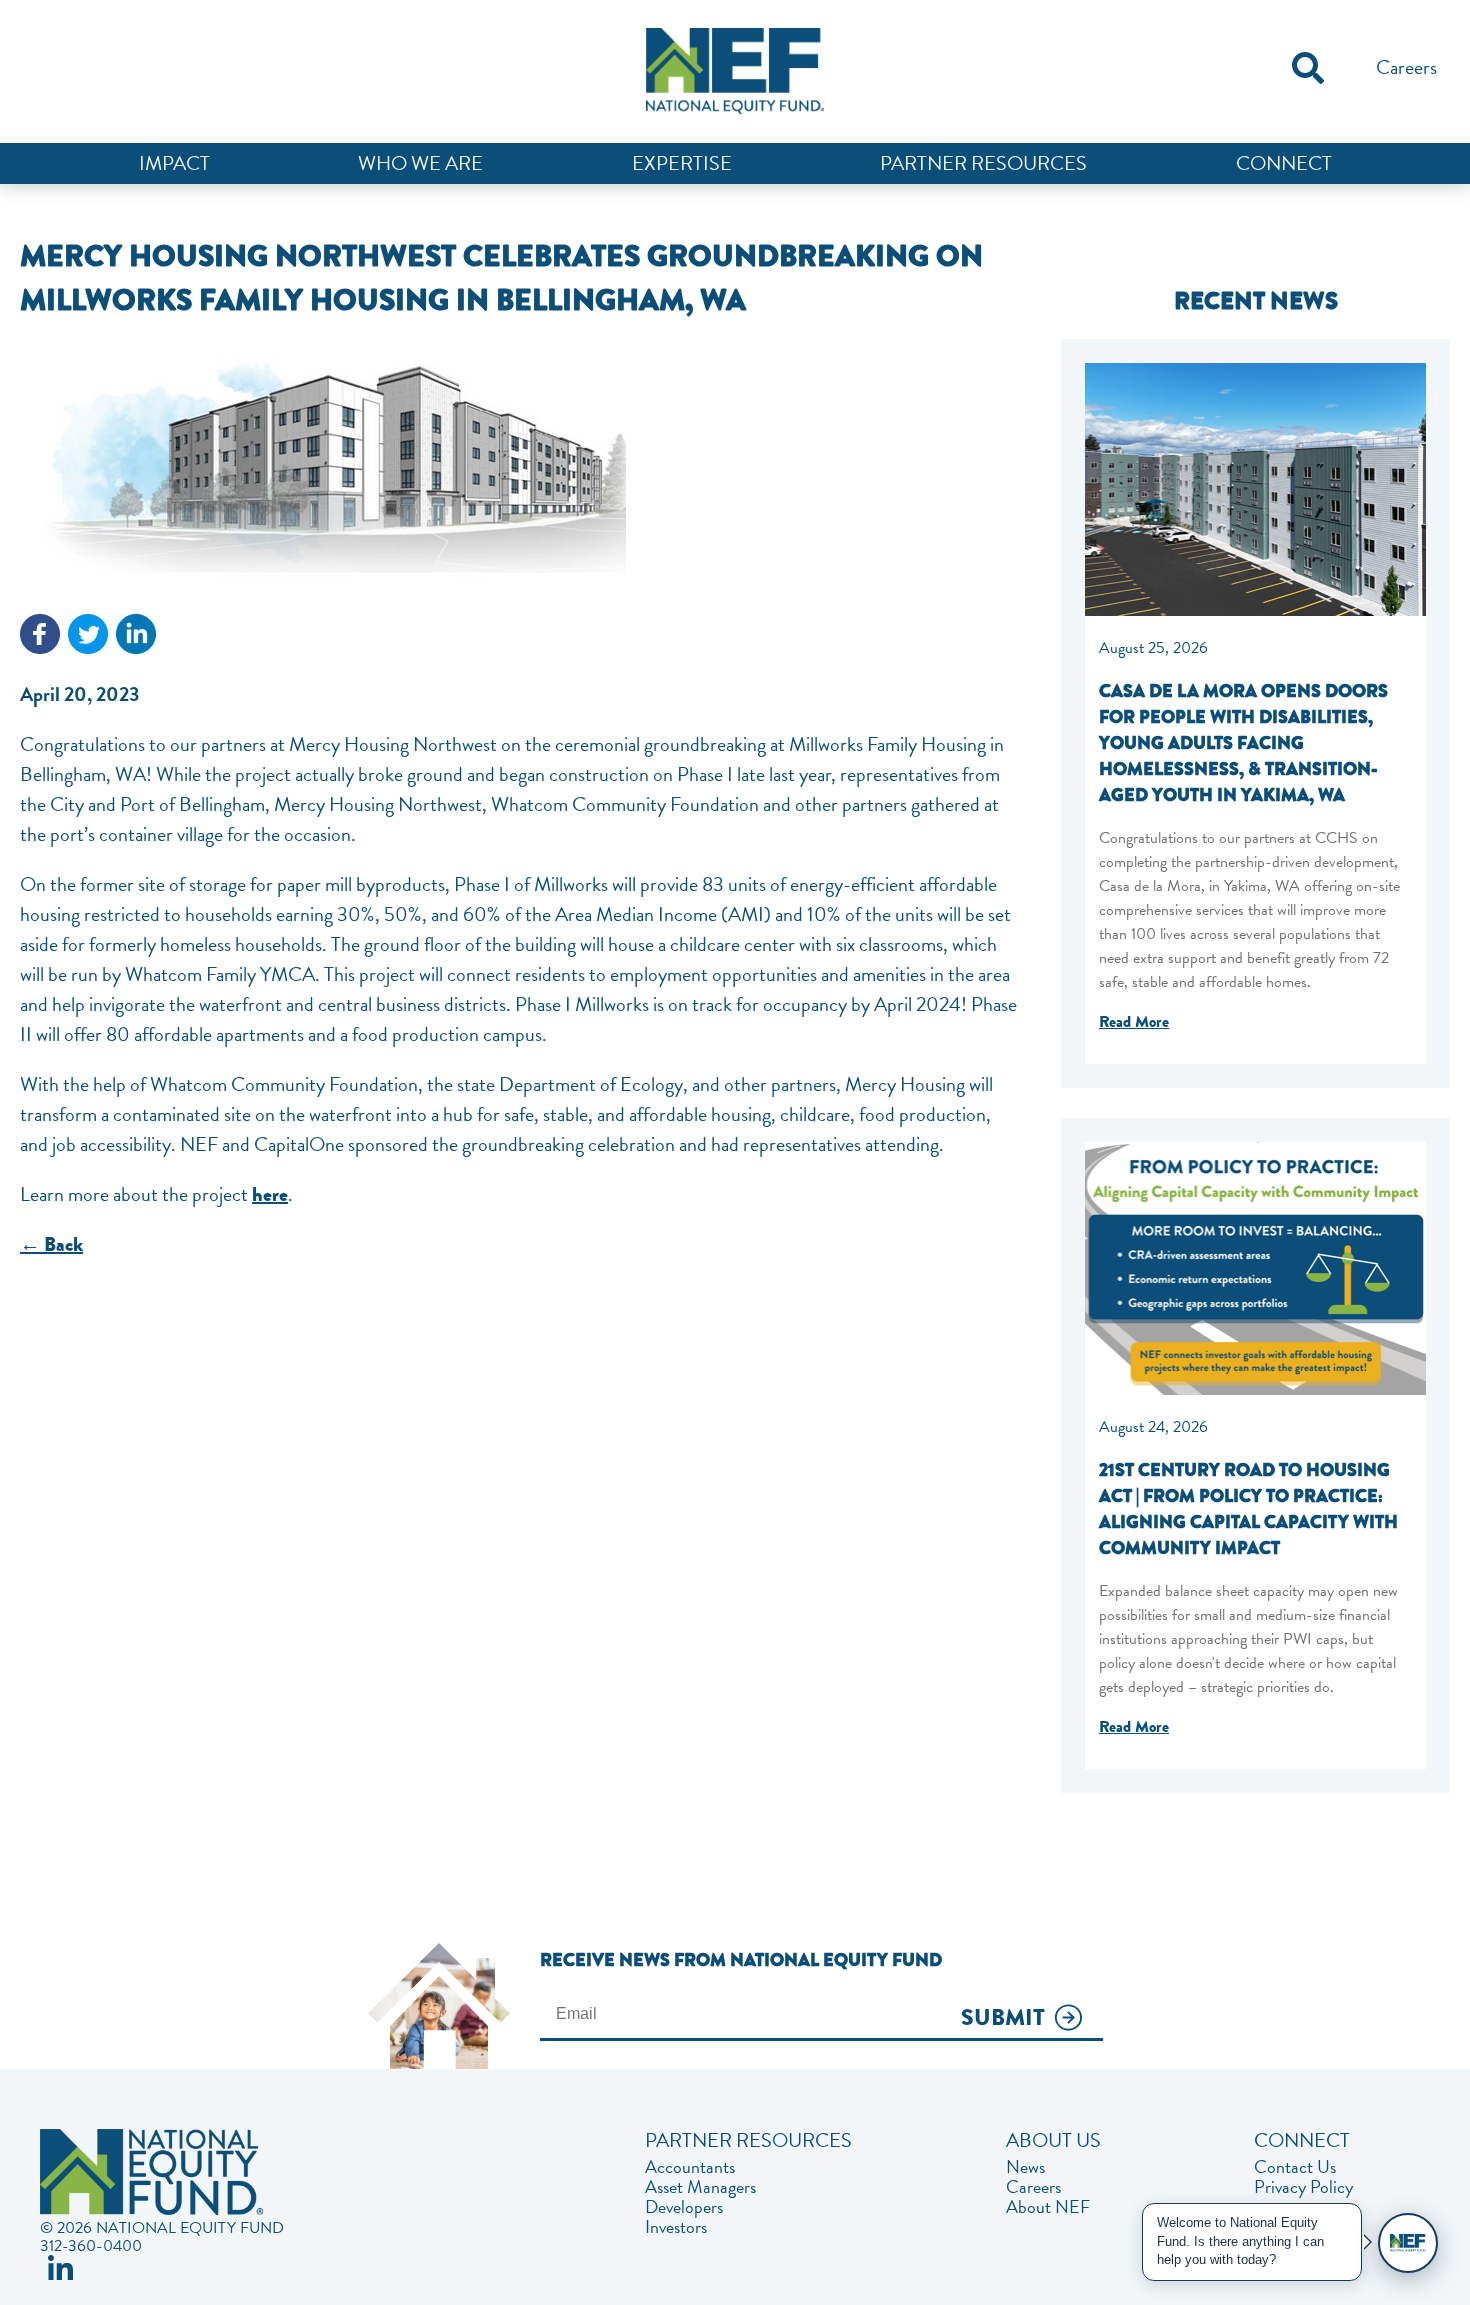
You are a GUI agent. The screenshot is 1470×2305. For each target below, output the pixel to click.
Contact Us (1295, 2167)
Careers (1406, 67)
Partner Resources (983, 163)
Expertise (682, 163)
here (270, 1194)
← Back (51, 1244)
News (1025, 2167)
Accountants (690, 2167)
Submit (1003, 2018)
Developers (684, 2207)
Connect (1284, 163)
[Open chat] (1408, 2243)
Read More (1134, 1022)
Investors (676, 2227)
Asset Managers (700, 2187)
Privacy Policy (1303, 2187)
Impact (174, 163)
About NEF (1048, 2207)
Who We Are (420, 163)
